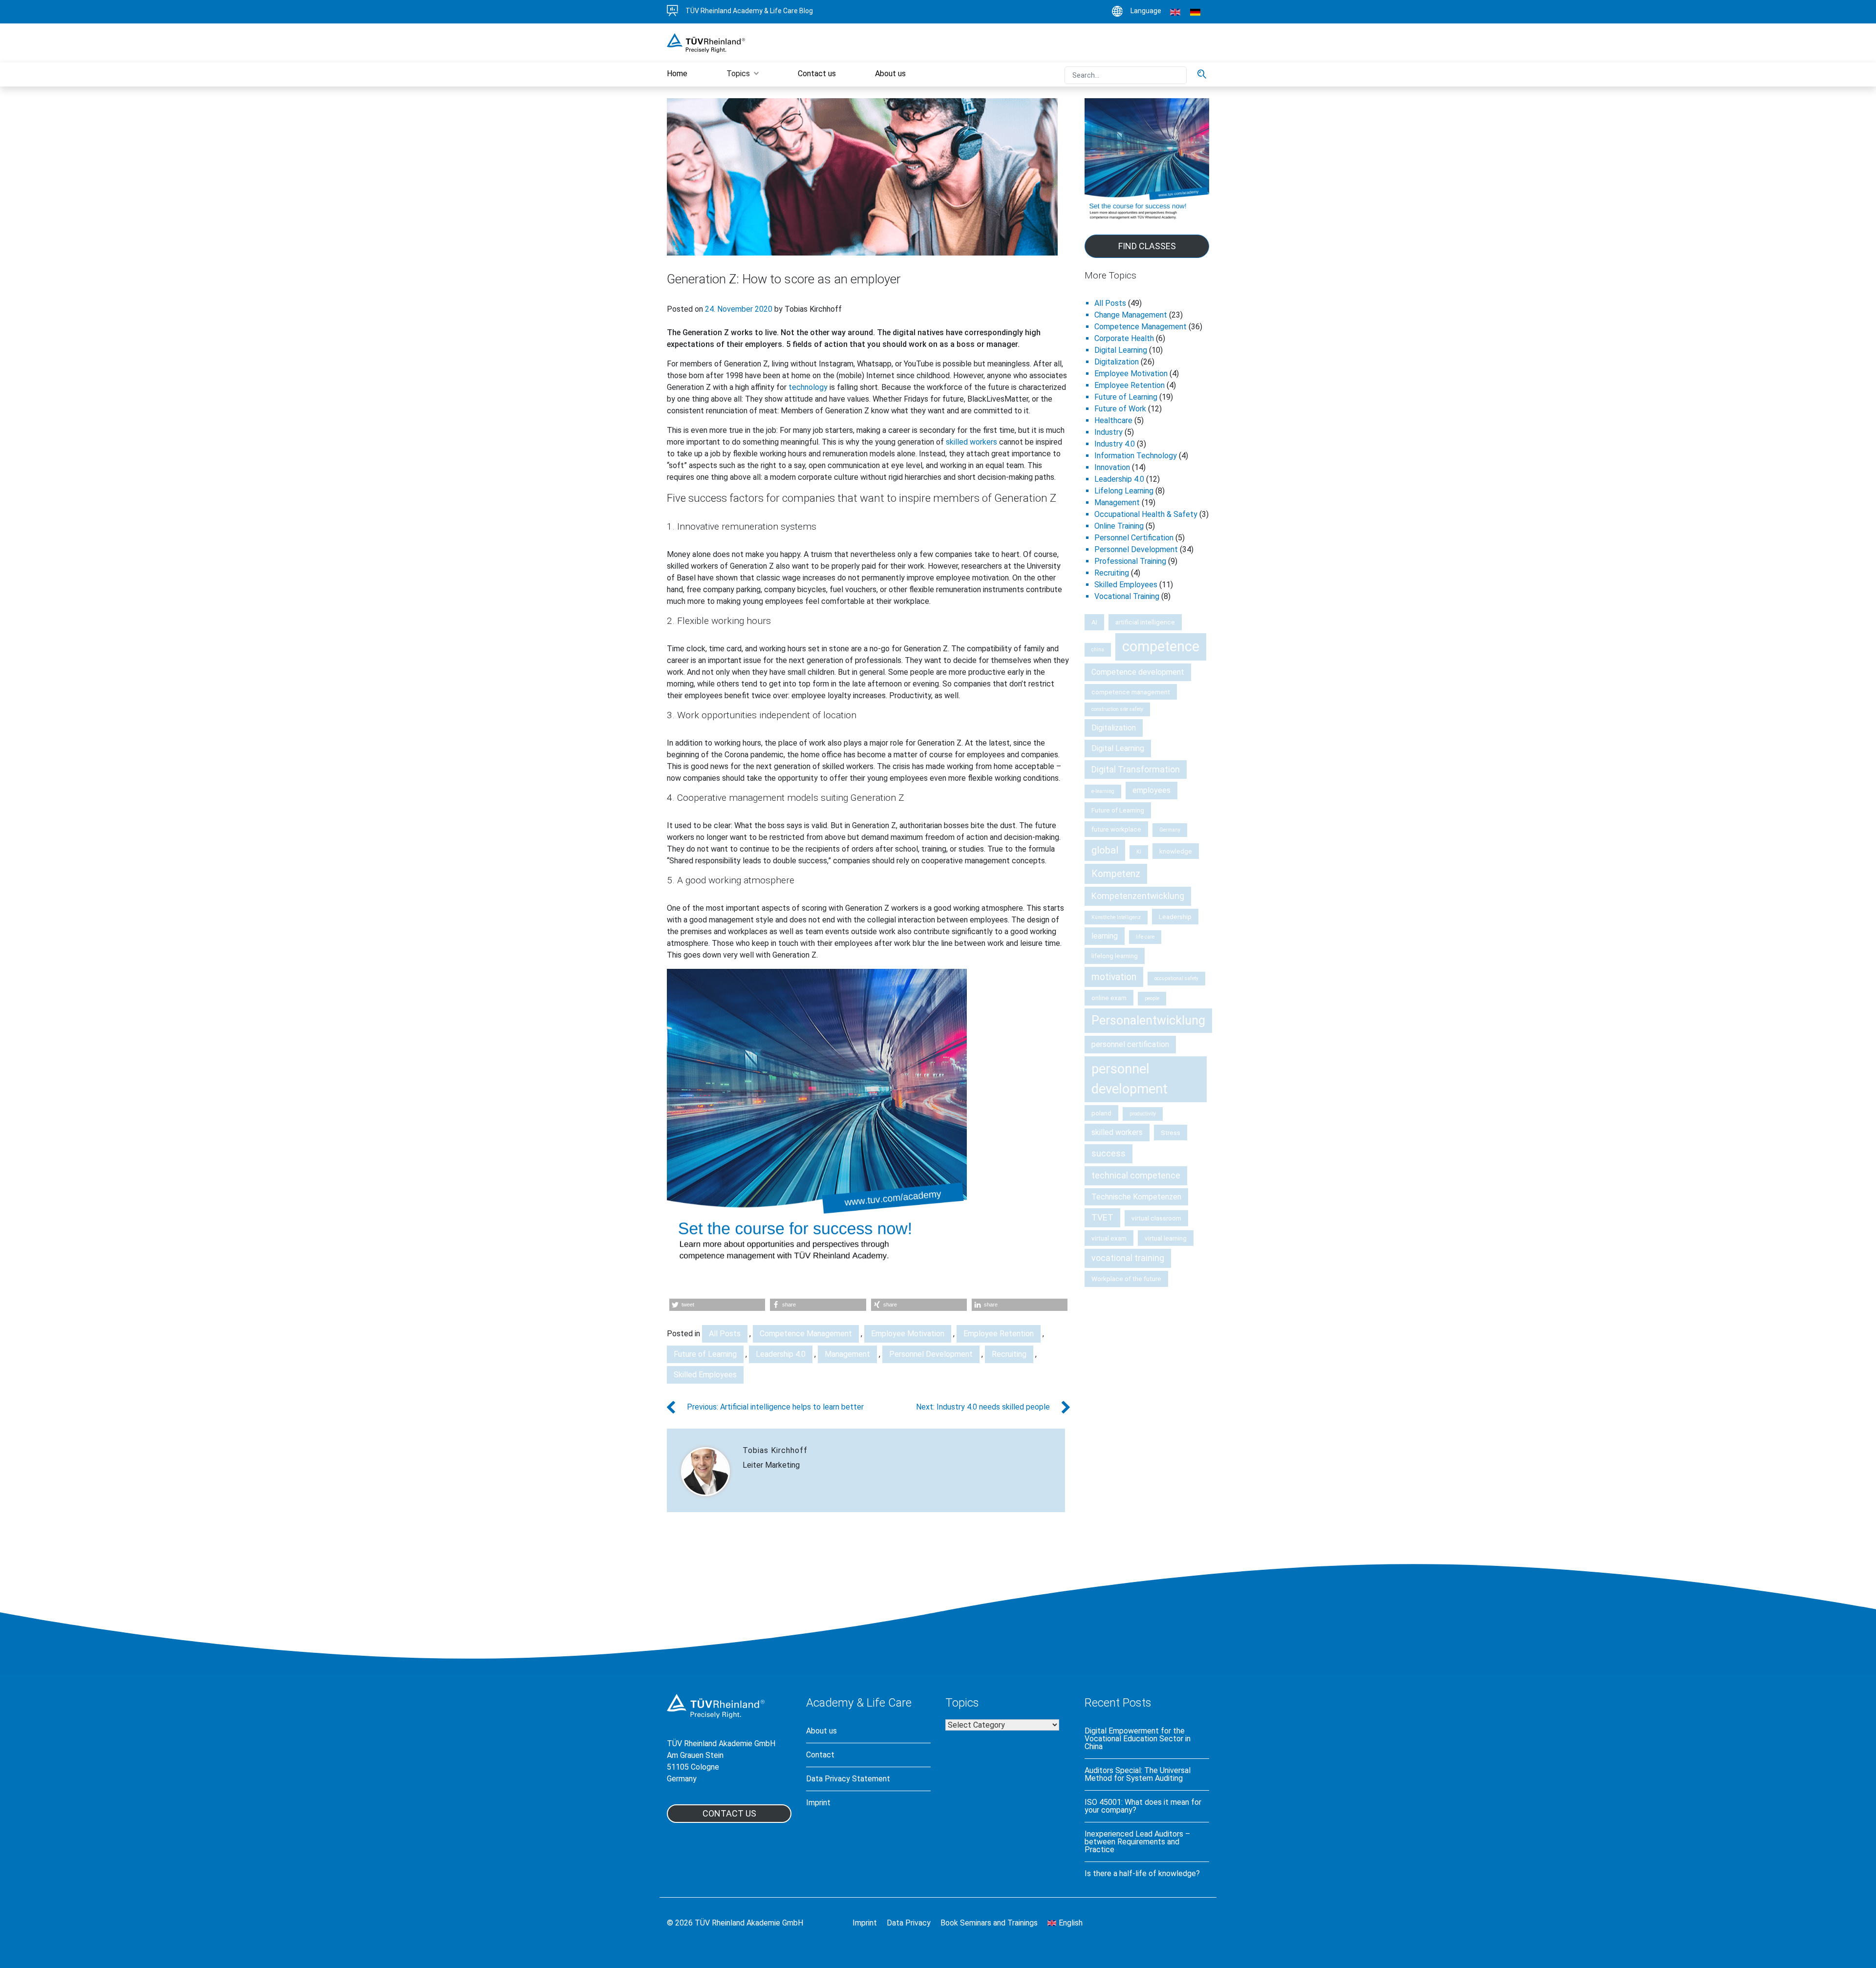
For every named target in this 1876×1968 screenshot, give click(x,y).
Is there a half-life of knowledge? (1142, 1874)
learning (1105, 936)
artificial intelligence (1145, 622)
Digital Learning (1121, 350)
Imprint (818, 1803)
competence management (1131, 692)
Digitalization (1117, 362)
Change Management (1131, 315)
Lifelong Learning (1124, 491)
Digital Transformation (1136, 769)
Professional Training (1130, 561)
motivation (1114, 977)
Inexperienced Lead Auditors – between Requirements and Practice (1137, 1842)
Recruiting (1009, 1354)
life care (1145, 937)
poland (1101, 1113)
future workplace (1116, 829)
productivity (1143, 1114)
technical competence (1136, 1175)
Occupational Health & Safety (1146, 514)
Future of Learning (705, 1354)
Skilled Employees (705, 1375)
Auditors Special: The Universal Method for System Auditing (1138, 1775)
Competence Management (806, 1334)
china (1098, 650)
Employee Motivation (908, 1334)
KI (1139, 852)
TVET (1102, 1217)
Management (847, 1354)
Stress (1171, 1133)
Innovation (1112, 467)
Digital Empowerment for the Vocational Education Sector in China (1138, 1739)
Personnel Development (931, 1354)
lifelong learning (1115, 956)
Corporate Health (1124, 338)
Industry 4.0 (1115, 444)
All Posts (725, 1334)
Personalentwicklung (1148, 1020)
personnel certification (1130, 1044)
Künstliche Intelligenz (1116, 917)
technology (808, 387)
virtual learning (1166, 1238)
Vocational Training (1127, 596)
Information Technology (1136, 456)
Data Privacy (909, 1923)
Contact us (729, 1813)
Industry (1109, 432)
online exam (1109, 998)
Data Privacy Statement (848, 1779)
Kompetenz (1116, 874)
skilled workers (971, 442)
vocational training (1128, 1258)
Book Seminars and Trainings (989, 1923)
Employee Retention (999, 1334)
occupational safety (1176, 978)
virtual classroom (1156, 1218)
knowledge (1176, 851)
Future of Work (1120, 409)
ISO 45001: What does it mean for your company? (1143, 1806)
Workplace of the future (1126, 1279)
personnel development (1130, 1079)
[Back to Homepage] (706, 42)
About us (821, 1731)
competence (1161, 646)
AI (1094, 622)
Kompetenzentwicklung (1138, 896)
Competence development (1138, 672)
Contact (820, 1755)
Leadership (1175, 917)
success (1109, 1153)
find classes (1147, 246)
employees (1151, 790)
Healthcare (1113, 420)
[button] (717, 1305)
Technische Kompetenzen (1136, 1197)
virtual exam (1109, 1238)
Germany (1170, 830)
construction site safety (1117, 709)
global (1105, 850)
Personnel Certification (1134, 538)
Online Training (1119, 526)
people (1152, 998)
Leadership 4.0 (781, 1354)
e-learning (1103, 791)
